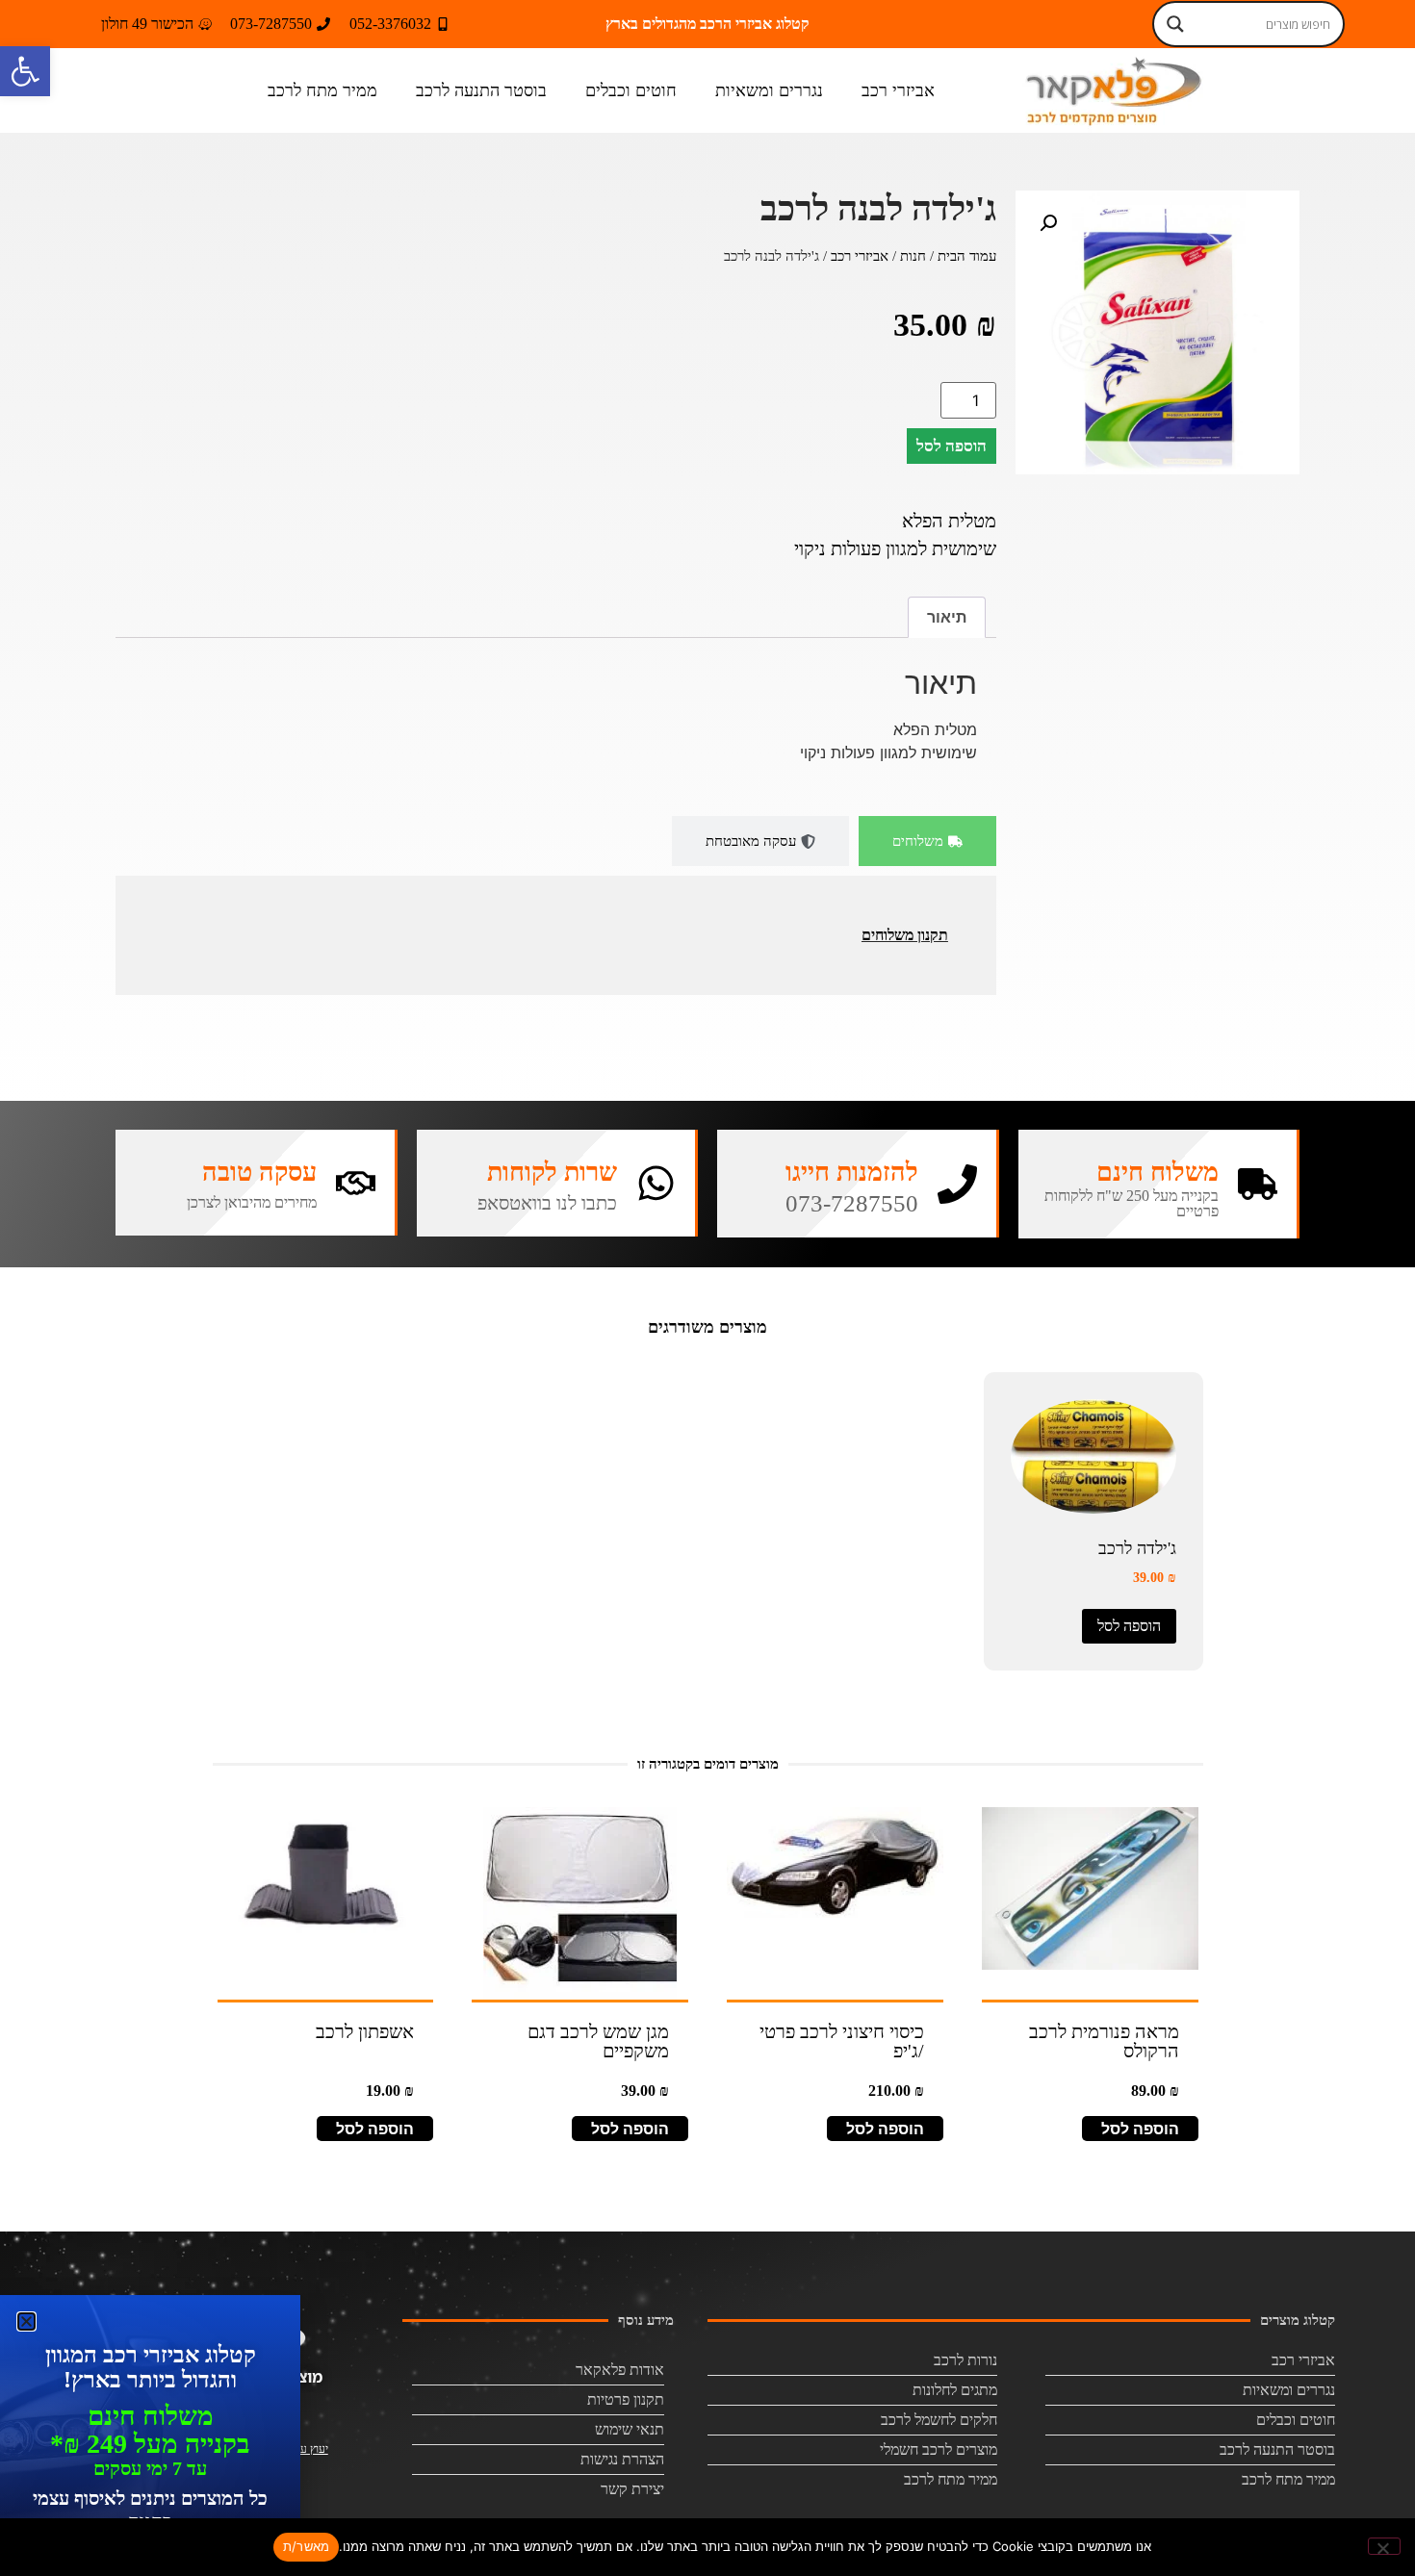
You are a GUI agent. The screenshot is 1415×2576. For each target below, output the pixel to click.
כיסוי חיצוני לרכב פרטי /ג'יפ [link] (842, 2041)
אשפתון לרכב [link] (365, 2031)
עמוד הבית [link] (967, 256)
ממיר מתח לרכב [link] (322, 90)
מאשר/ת (307, 2546)
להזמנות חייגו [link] (852, 1172)
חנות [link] (913, 256)
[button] (1048, 223)
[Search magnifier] (1175, 24)
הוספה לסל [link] (1129, 1626)
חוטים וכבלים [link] (631, 90)
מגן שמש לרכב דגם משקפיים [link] (598, 2041)
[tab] (927, 842)
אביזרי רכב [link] (898, 90)
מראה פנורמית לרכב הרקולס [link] (1104, 2041)
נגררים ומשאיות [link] (769, 90)
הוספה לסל (952, 446)
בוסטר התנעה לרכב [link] (481, 90)
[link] (25, 71)
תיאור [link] (947, 617)
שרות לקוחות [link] (552, 1172)
